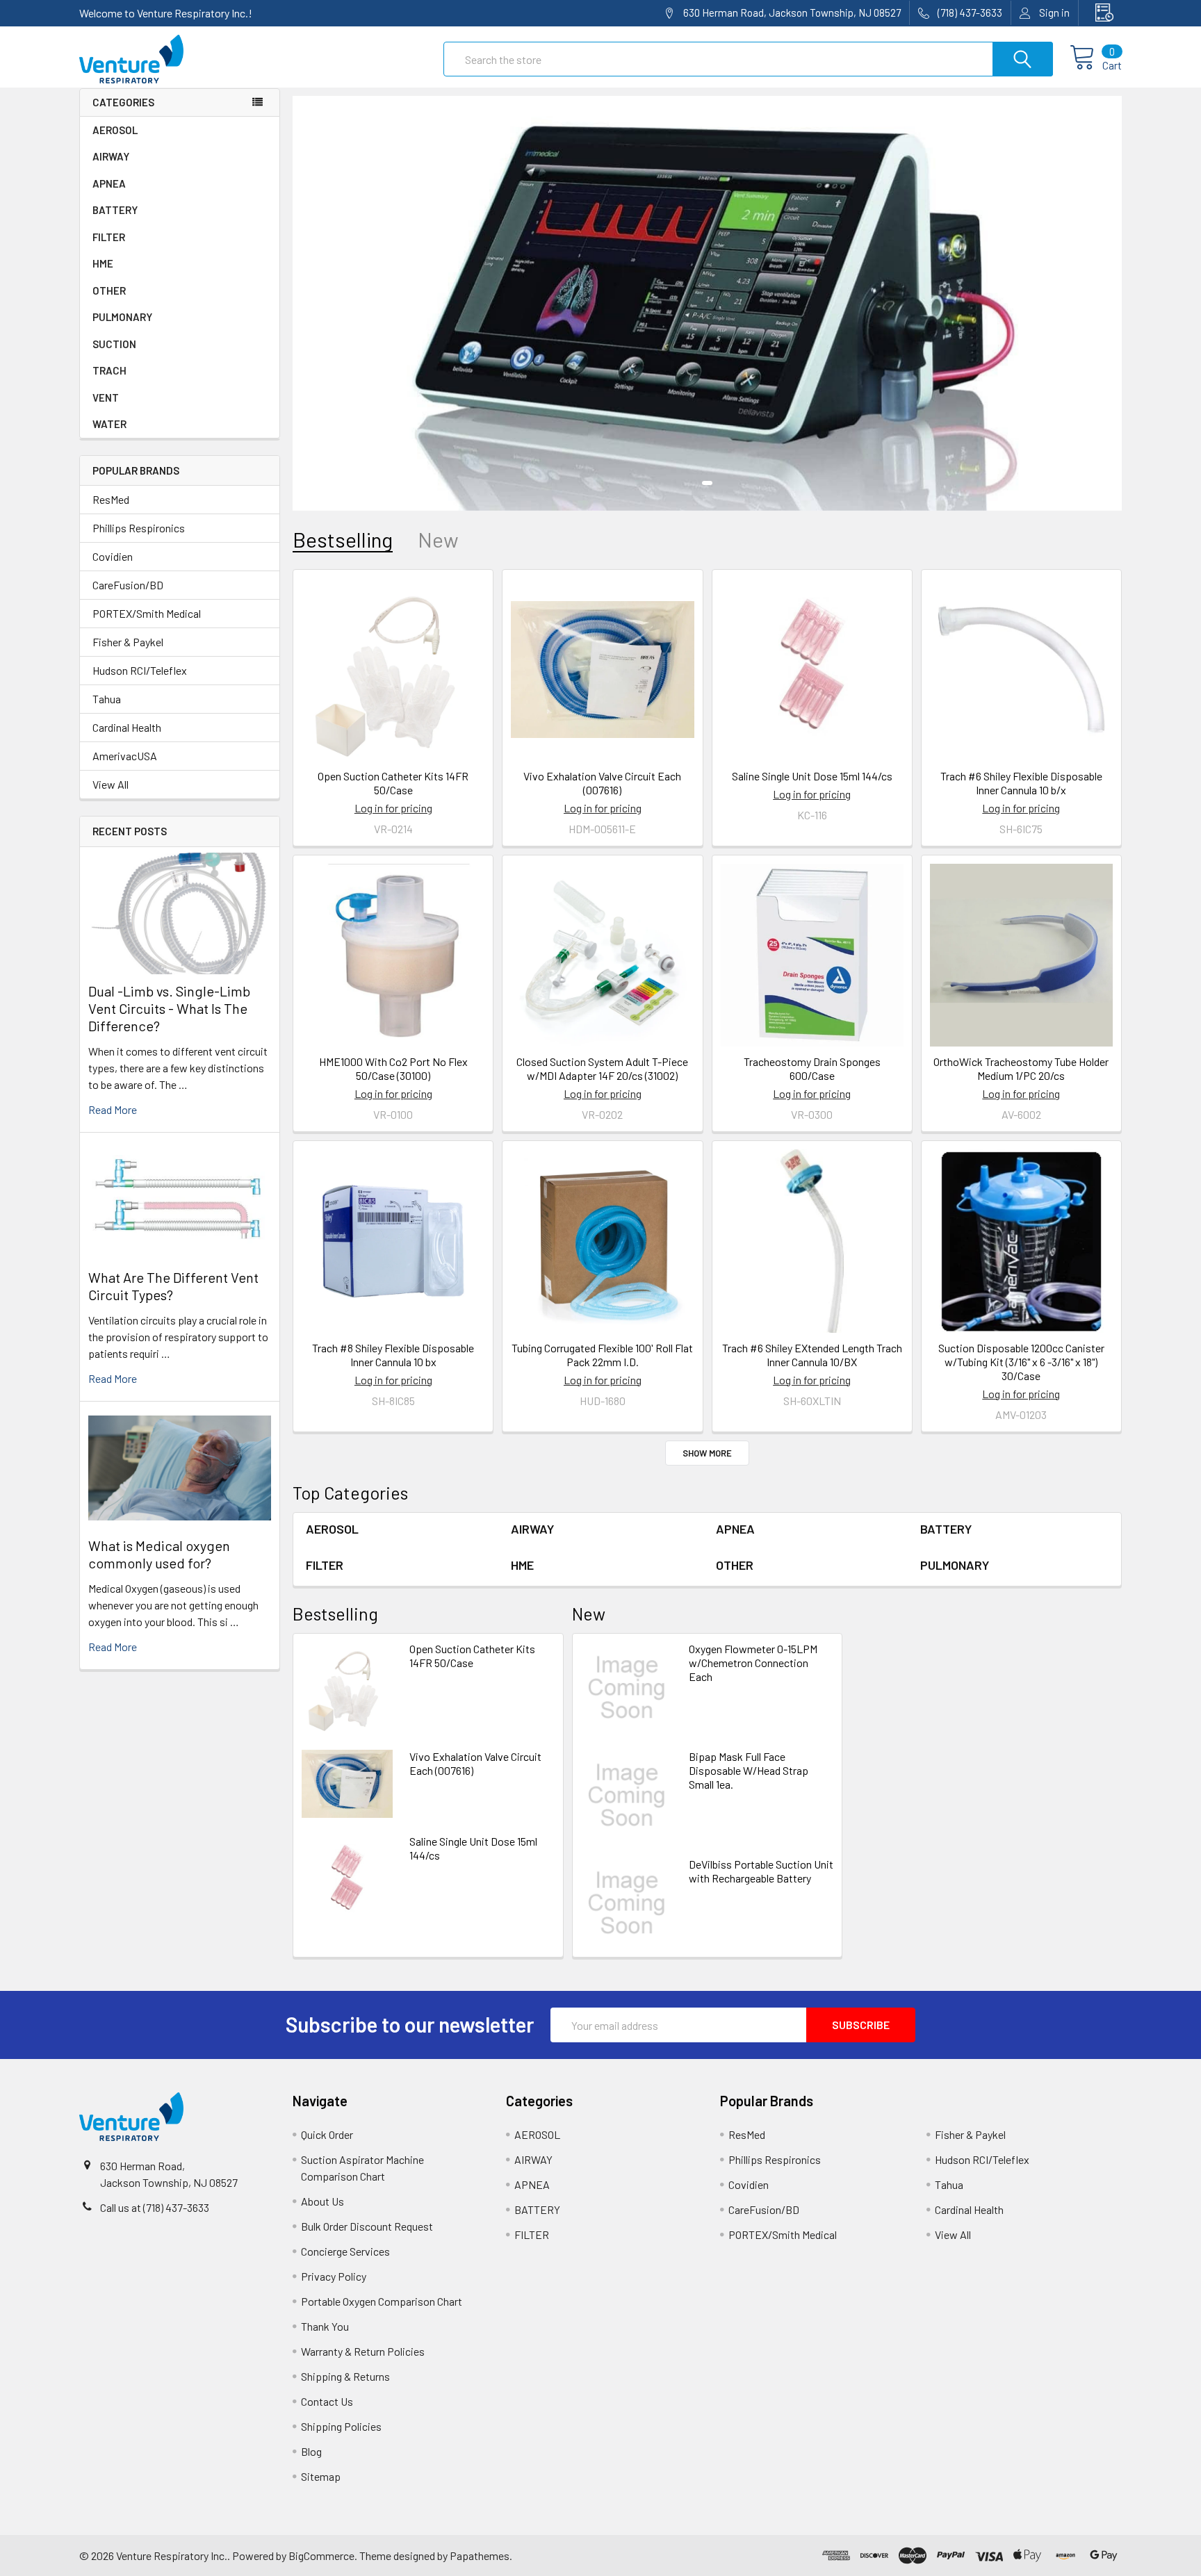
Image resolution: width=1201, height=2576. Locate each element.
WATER (109, 424)
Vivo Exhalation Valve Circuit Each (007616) (602, 783)
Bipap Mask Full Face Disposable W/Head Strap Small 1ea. (749, 1770)
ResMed (111, 499)
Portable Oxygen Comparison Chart (382, 2301)
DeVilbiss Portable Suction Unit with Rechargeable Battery (761, 1871)
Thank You (325, 2326)
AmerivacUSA (125, 756)
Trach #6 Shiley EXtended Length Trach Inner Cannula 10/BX (812, 1355)
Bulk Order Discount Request (367, 2226)
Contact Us (327, 2401)
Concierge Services (345, 2251)
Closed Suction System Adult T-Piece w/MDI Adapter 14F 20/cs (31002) (602, 1068)
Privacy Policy (334, 2276)
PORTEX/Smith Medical (147, 613)
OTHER (109, 290)
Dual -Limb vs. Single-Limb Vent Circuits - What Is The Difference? (169, 1008)
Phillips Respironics (139, 528)
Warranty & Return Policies (363, 2351)
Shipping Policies (341, 2426)
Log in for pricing (393, 808)
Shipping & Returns (345, 2376)
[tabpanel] (707, 303)
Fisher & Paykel (128, 642)
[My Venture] (1100, 13)
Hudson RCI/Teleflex (140, 670)
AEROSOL (115, 130)
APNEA (109, 183)
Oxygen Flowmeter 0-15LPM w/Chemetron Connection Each (753, 1663)
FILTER (109, 237)
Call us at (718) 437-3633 (155, 2207)
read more (113, 1109)
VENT (106, 397)
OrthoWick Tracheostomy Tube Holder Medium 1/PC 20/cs (1021, 1068)
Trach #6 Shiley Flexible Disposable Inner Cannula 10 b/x (1021, 783)
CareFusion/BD (128, 585)
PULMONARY (122, 317)
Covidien (113, 556)
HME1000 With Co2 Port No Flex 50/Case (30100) (393, 1068)
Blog (311, 2451)
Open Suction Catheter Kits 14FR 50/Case (393, 783)
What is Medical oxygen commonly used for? (159, 1554)
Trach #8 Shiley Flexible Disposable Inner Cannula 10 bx (393, 1355)
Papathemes (480, 2556)
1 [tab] (707, 483)
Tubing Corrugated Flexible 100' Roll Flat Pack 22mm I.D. (602, 1355)
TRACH (109, 370)
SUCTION (114, 344)
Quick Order (327, 2134)
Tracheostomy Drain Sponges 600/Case (812, 1068)
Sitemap (321, 2476)
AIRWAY (111, 156)
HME (103, 263)
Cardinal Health (127, 727)
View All (111, 784)
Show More (707, 1453)
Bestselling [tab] (343, 540)
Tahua (107, 699)
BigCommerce (321, 2556)
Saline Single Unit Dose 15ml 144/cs (812, 776)
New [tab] (438, 540)
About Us (322, 2201)
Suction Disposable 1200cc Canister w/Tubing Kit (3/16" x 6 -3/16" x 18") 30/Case (1021, 1362)
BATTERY (115, 210)
